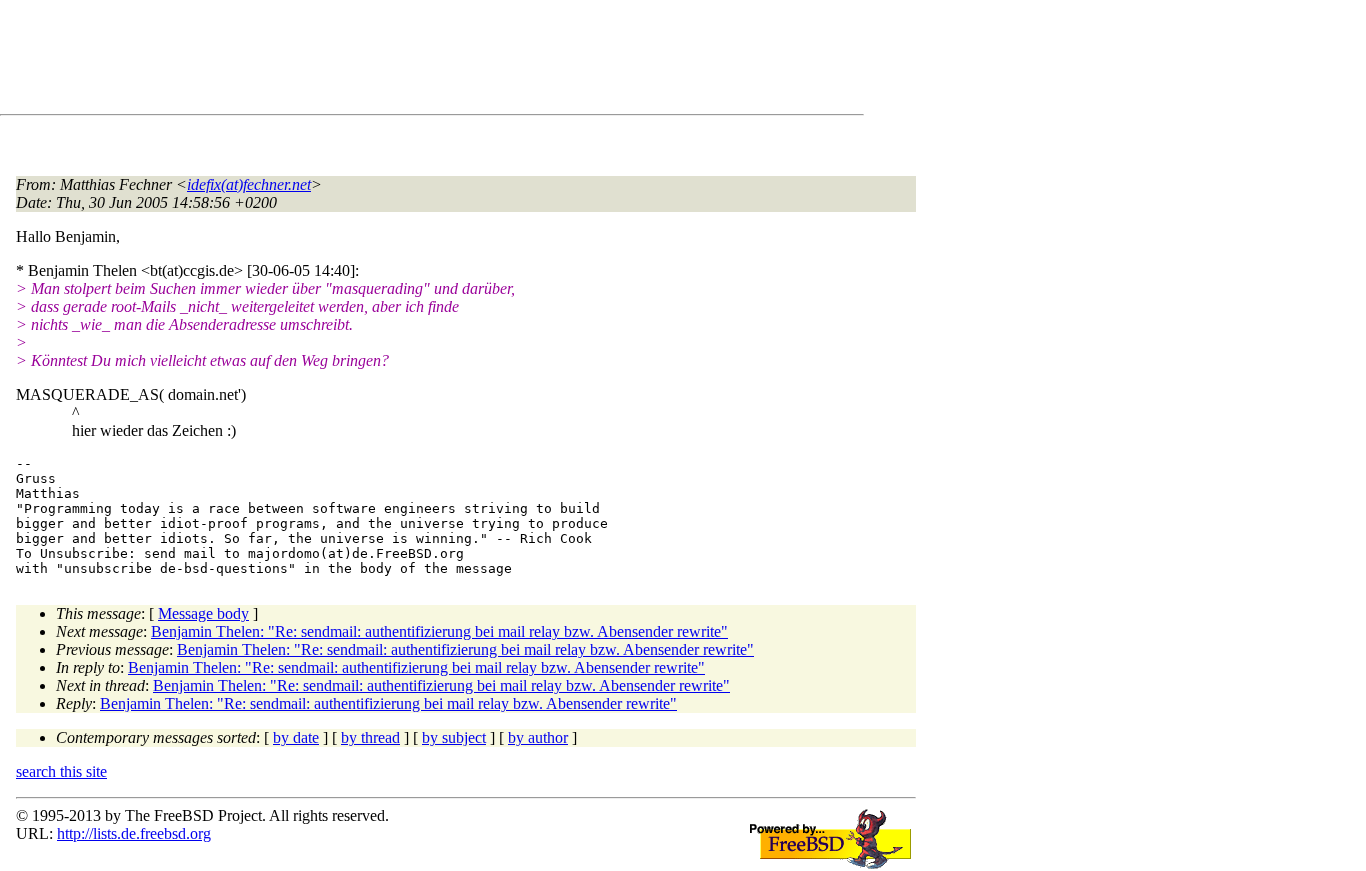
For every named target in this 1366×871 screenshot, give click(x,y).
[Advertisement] (380, 61)
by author (538, 737)
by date (296, 737)
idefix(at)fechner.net (249, 184)
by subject (454, 737)
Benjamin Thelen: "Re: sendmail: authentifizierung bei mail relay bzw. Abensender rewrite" (439, 631)
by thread (370, 737)
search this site (61, 771)
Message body (203, 613)
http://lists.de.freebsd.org (134, 833)
